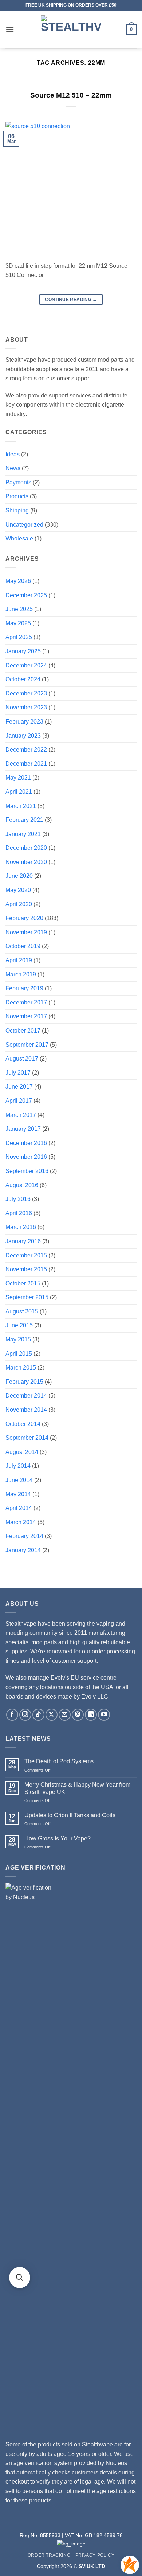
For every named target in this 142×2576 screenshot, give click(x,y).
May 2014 (18, 1494)
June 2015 (19, 1325)
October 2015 (23, 1283)
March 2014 (21, 1522)
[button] (10, 29)
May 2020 (18, 890)
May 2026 (18, 581)
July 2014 (18, 1466)
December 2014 (26, 1396)
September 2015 (27, 1297)
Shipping (17, 510)
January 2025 (23, 651)
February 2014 (24, 1536)
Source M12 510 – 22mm (71, 95)
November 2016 (26, 1157)
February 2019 (24, 988)
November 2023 (26, 707)
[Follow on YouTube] (104, 1715)
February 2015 (24, 1382)
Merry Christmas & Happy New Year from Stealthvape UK (77, 1788)
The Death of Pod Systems (59, 1761)
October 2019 (23, 946)
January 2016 (23, 1241)
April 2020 (19, 904)
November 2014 (26, 1410)
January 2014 (23, 1550)
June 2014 (19, 1480)
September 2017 (27, 1045)
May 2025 (18, 623)
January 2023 (23, 736)
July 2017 (18, 1073)
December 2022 (26, 750)
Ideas (13, 454)
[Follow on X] (52, 1715)
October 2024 (23, 679)
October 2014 (23, 1424)
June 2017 (19, 1087)
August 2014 (22, 1452)
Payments (18, 482)
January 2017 (23, 1129)
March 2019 (21, 974)
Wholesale (19, 538)
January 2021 (23, 834)
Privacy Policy (95, 2555)
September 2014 (27, 1438)
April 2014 (19, 1508)
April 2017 (19, 1101)
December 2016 (26, 1143)
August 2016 (22, 1185)
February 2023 (24, 722)
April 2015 (19, 1354)
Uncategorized (24, 525)
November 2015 (26, 1269)
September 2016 (27, 1171)
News (13, 468)
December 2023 (26, 693)
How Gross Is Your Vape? (58, 1838)
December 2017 (26, 1002)
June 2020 (19, 876)
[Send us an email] (65, 1715)
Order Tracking (49, 2555)
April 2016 (19, 1213)
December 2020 (26, 848)
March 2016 (21, 1227)
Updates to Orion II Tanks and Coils (70, 1815)
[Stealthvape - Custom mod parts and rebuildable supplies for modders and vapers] (71, 29)
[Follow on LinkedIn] (91, 1715)
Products (17, 496)
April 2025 (19, 637)
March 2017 (21, 1115)
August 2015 (22, 1311)
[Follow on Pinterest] (78, 1715)
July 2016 (18, 1199)
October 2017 (23, 1031)
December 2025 (26, 595)
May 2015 (18, 1339)
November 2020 (26, 862)
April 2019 (19, 960)
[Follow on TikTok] (38, 1715)
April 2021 (19, 792)
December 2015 (26, 1255)
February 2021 (24, 820)
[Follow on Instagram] (25, 1715)
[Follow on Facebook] (12, 1715)
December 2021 (26, 764)
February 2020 (24, 918)
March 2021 (21, 806)
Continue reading (71, 300)
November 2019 (26, 932)
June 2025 (19, 609)
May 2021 (18, 778)
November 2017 (26, 1016)
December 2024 (26, 665)
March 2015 (21, 1368)
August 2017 (22, 1059)
